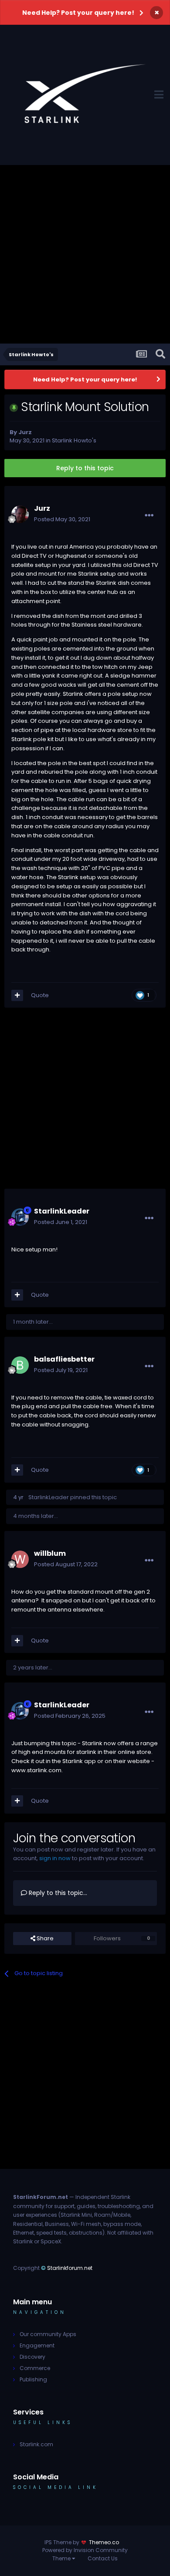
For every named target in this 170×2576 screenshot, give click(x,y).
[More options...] (149, 516)
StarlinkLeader (62, 1211)
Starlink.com (36, 2444)
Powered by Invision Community (85, 2550)
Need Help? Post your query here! (78, 13)
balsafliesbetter (64, 1359)
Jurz (25, 432)
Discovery (32, 2357)
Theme (62, 2558)
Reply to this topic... (57, 1893)
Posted (62, 519)
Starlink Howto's (74, 440)
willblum (50, 1553)
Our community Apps (48, 2334)
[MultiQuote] (17, 995)
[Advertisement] (85, 254)
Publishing (33, 2379)
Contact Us (103, 2558)
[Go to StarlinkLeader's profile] (20, 1217)
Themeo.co (104, 2542)
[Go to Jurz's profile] (20, 514)
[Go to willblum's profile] (20, 1559)
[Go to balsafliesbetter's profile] (20, 1365)
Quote (40, 995)
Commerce (35, 2368)
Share (44, 1938)
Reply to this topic (85, 468)
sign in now (55, 1858)
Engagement (37, 2345)
